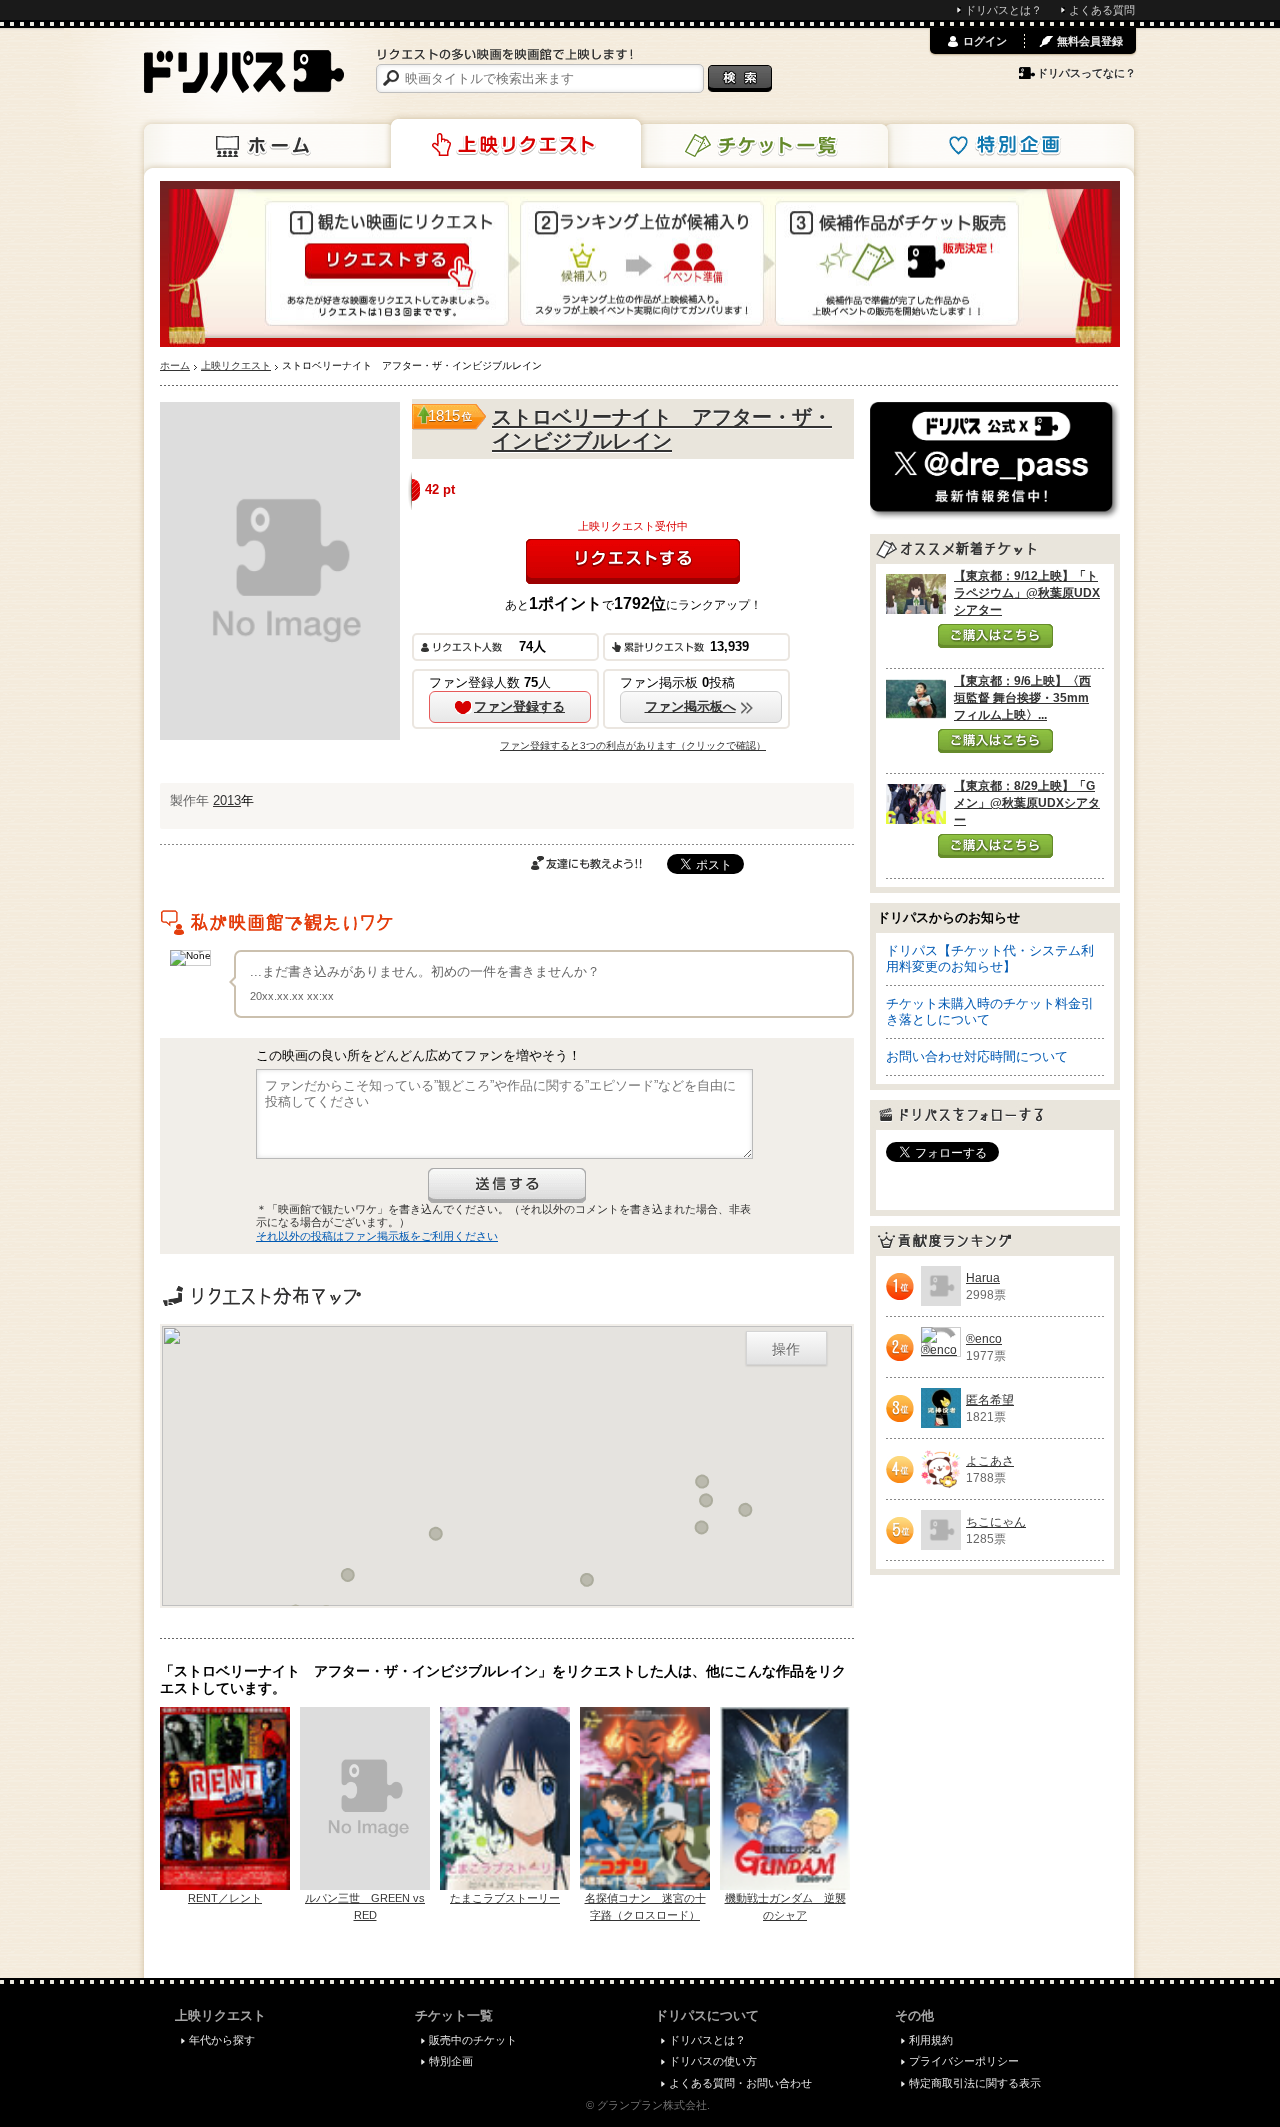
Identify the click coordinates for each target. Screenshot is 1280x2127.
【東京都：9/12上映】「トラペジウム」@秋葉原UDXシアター (1027, 593)
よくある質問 (1102, 10)
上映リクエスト (516, 144)
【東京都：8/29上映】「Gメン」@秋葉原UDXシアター (1027, 803)
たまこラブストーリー (505, 1898)
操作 (786, 1348)
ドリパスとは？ (1003, 10)
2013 (227, 800)
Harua (983, 1278)
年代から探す (222, 2040)
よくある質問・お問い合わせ (740, 2083)
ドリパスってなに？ (1086, 73)
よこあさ (990, 1461)
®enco (984, 1339)
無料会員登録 (1090, 41)
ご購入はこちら (995, 636)
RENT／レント (225, 1898)
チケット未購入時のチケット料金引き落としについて (990, 1011)
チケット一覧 (763, 146)
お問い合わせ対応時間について (977, 1056)
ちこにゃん (996, 1522)
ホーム (269, 146)
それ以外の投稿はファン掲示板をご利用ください (377, 1236)
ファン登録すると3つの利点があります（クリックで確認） (633, 745)
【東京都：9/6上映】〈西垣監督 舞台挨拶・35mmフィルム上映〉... (1022, 698)
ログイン (985, 41)
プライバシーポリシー (964, 2061)
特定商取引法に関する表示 (975, 2083)
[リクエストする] (633, 561)
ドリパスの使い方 (713, 2061)
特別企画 (1009, 146)
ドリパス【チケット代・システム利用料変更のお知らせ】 (990, 958)
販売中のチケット (473, 2040)
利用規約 (931, 2040)
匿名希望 (990, 1400)
